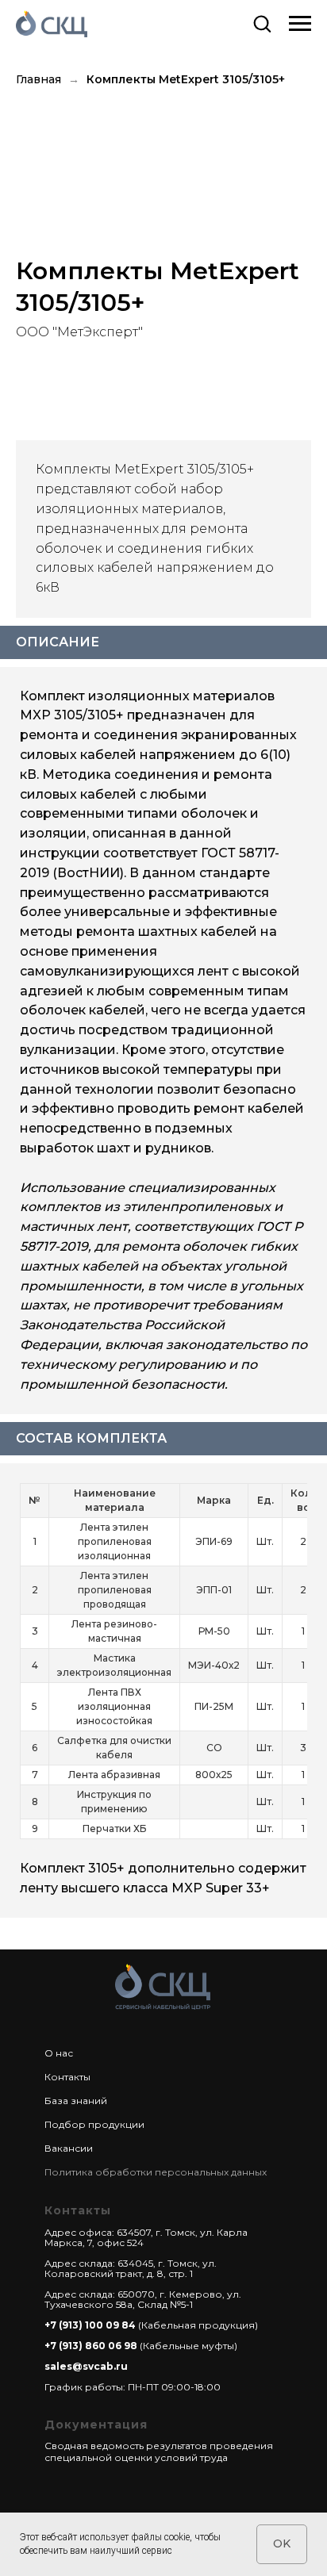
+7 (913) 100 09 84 (90, 2325)
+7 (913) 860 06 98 (91, 2346)
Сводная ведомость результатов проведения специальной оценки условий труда (159, 2451)
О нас (59, 2053)
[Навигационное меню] (300, 24)
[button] (262, 23)
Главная (38, 79)
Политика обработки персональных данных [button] (156, 2172)
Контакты (67, 2077)
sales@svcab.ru (86, 2366)
